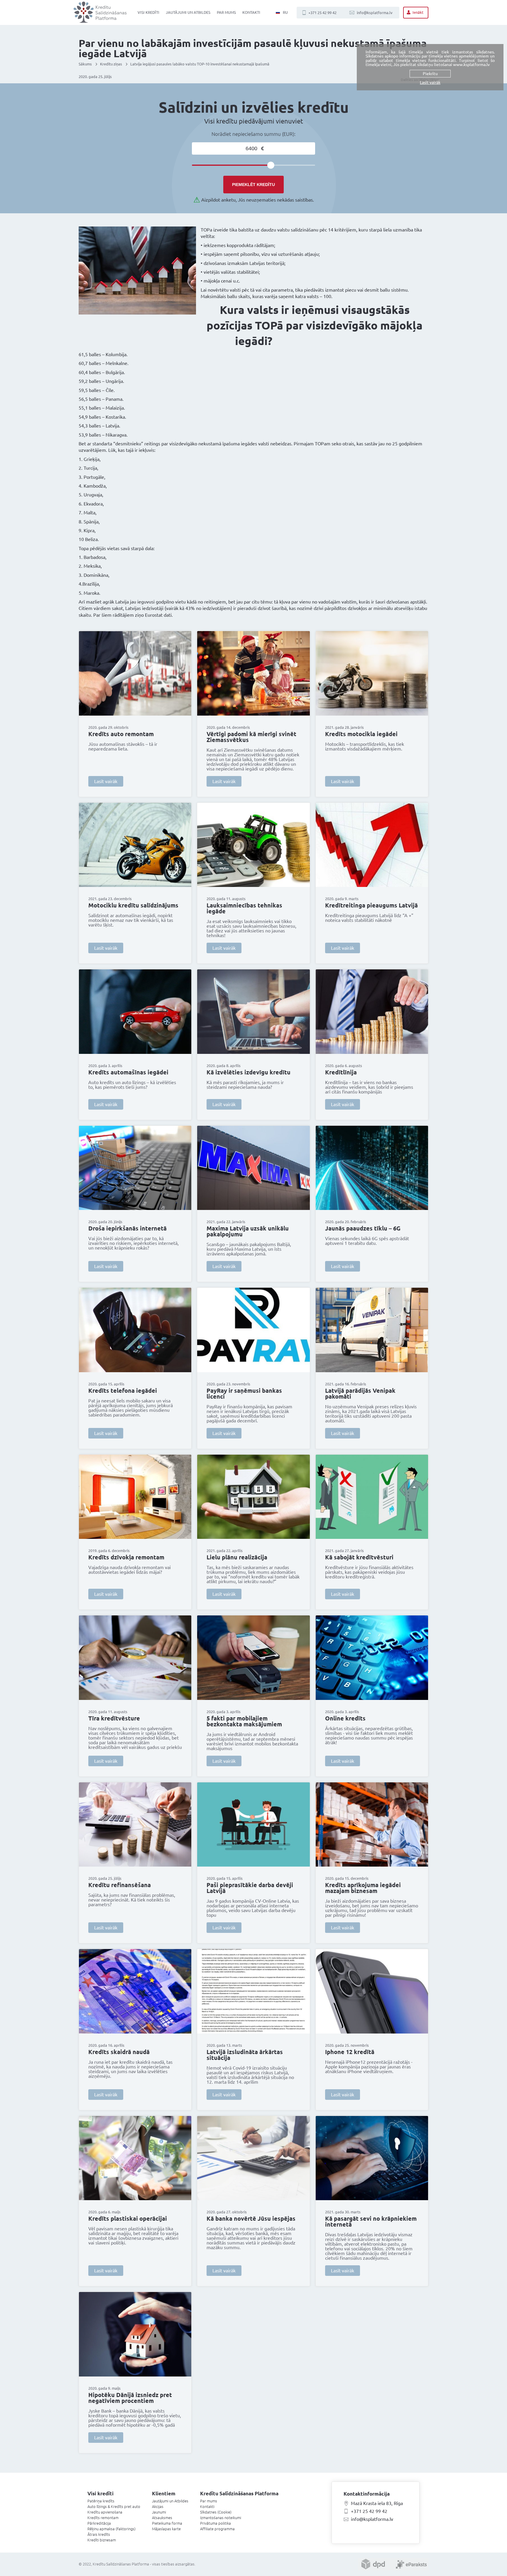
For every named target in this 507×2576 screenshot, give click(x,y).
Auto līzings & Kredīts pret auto (114, 2506)
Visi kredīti (148, 12)
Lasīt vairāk (106, 781)
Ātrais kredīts (99, 2534)
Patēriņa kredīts (101, 2501)
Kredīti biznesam (102, 2540)
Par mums (226, 12)
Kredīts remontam (103, 2518)
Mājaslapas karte (166, 2529)
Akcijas (158, 2506)
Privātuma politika (216, 2523)
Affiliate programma (217, 2529)
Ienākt (418, 12)
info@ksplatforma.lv (375, 13)
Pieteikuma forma (167, 2523)
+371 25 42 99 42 (322, 13)
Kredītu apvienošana (105, 2512)
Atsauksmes (162, 2518)
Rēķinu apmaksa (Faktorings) (111, 2529)
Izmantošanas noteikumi (221, 2518)
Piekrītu (430, 74)
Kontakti (251, 12)
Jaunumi (159, 2512)
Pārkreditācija (99, 2523)
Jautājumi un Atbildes (188, 12)
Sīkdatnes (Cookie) (216, 2512)
